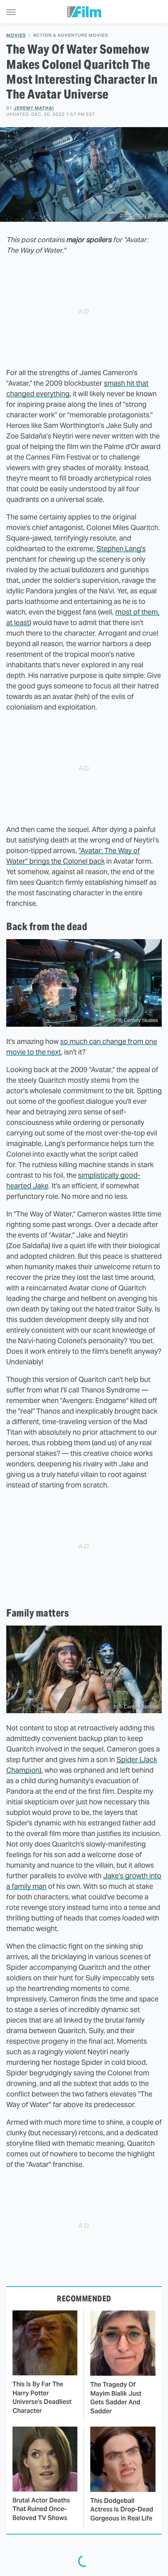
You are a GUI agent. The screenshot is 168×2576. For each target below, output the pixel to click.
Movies (16, 35)
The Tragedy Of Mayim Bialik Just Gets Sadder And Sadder (116, 2398)
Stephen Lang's (121, 549)
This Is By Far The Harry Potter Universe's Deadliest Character (42, 2397)
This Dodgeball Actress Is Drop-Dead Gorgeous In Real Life (122, 2510)
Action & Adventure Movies (71, 35)
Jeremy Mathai (34, 108)
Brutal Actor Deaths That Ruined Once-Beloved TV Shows (41, 2509)
